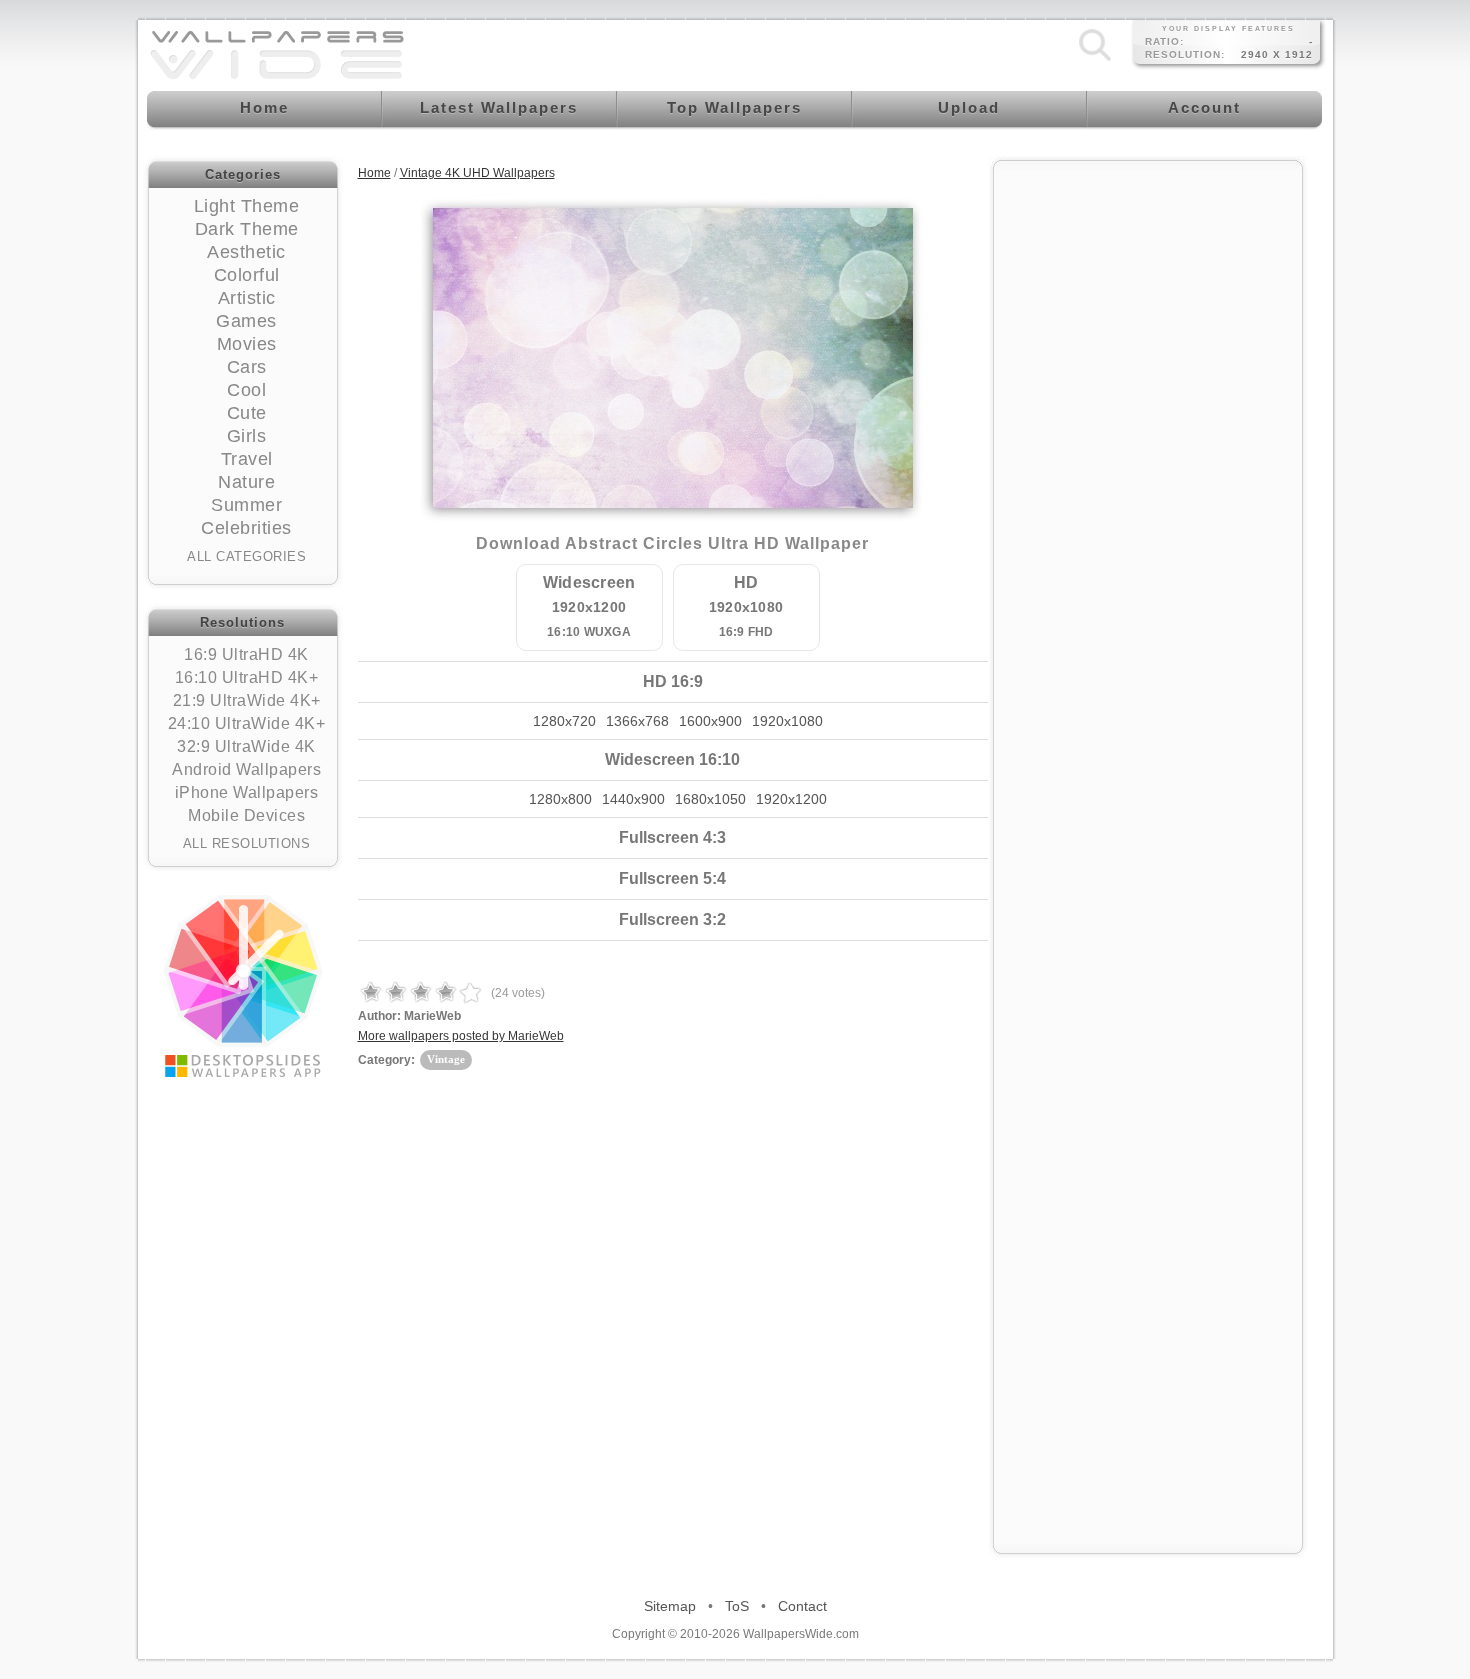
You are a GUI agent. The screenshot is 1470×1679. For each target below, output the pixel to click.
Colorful (247, 275)
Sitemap (670, 1606)
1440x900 (633, 799)
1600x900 (710, 721)
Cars (247, 367)
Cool (246, 390)
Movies (247, 344)
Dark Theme (247, 229)
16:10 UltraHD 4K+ (247, 677)
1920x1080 (787, 721)
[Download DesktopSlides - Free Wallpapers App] (243, 986)
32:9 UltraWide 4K (246, 746)
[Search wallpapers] (1095, 61)
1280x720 (564, 721)
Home (374, 173)
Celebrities (246, 528)
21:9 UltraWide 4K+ (247, 700)
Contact (802, 1606)
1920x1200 (791, 799)
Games (246, 321)
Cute (247, 413)
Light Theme (247, 206)
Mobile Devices (246, 815)
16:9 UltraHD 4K (246, 654)
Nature (246, 482)
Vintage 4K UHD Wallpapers (477, 173)
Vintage (446, 1059)
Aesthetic (246, 252)
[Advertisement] (1148, 472)
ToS (737, 1606)
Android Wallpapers (246, 769)
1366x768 (637, 721)
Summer (246, 505)
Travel (247, 459)
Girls (247, 436)
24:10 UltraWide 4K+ (247, 723)
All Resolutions (247, 843)
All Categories (246, 556)
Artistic (247, 298)
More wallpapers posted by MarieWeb (461, 1036)
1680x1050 (710, 799)
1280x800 (560, 799)
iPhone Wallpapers (247, 792)
